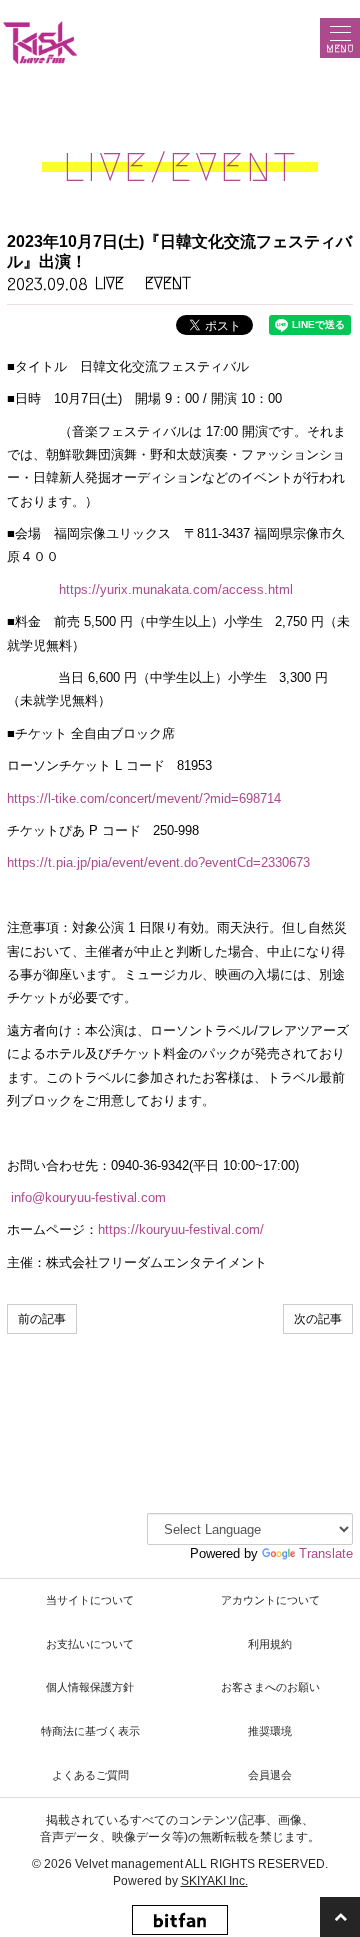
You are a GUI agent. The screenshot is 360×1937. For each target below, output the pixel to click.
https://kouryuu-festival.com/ (181, 1229)
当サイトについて (90, 1600)
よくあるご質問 (90, 1775)
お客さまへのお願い (270, 1687)
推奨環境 (270, 1731)
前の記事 (42, 1319)
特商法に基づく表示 (90, 1731)
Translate (326, 1553)
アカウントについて (270, 1600)
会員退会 (270, 1775)
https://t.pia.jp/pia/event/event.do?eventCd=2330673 (158, 862)
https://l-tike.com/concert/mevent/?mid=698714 (144, 798)
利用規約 (270, 1644)
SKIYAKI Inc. (214, 1881)
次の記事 (318, 1319)
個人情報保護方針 (90, 1687)
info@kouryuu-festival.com (88, 1197)
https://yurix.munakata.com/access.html (176, 589)
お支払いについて (90, 1644)
